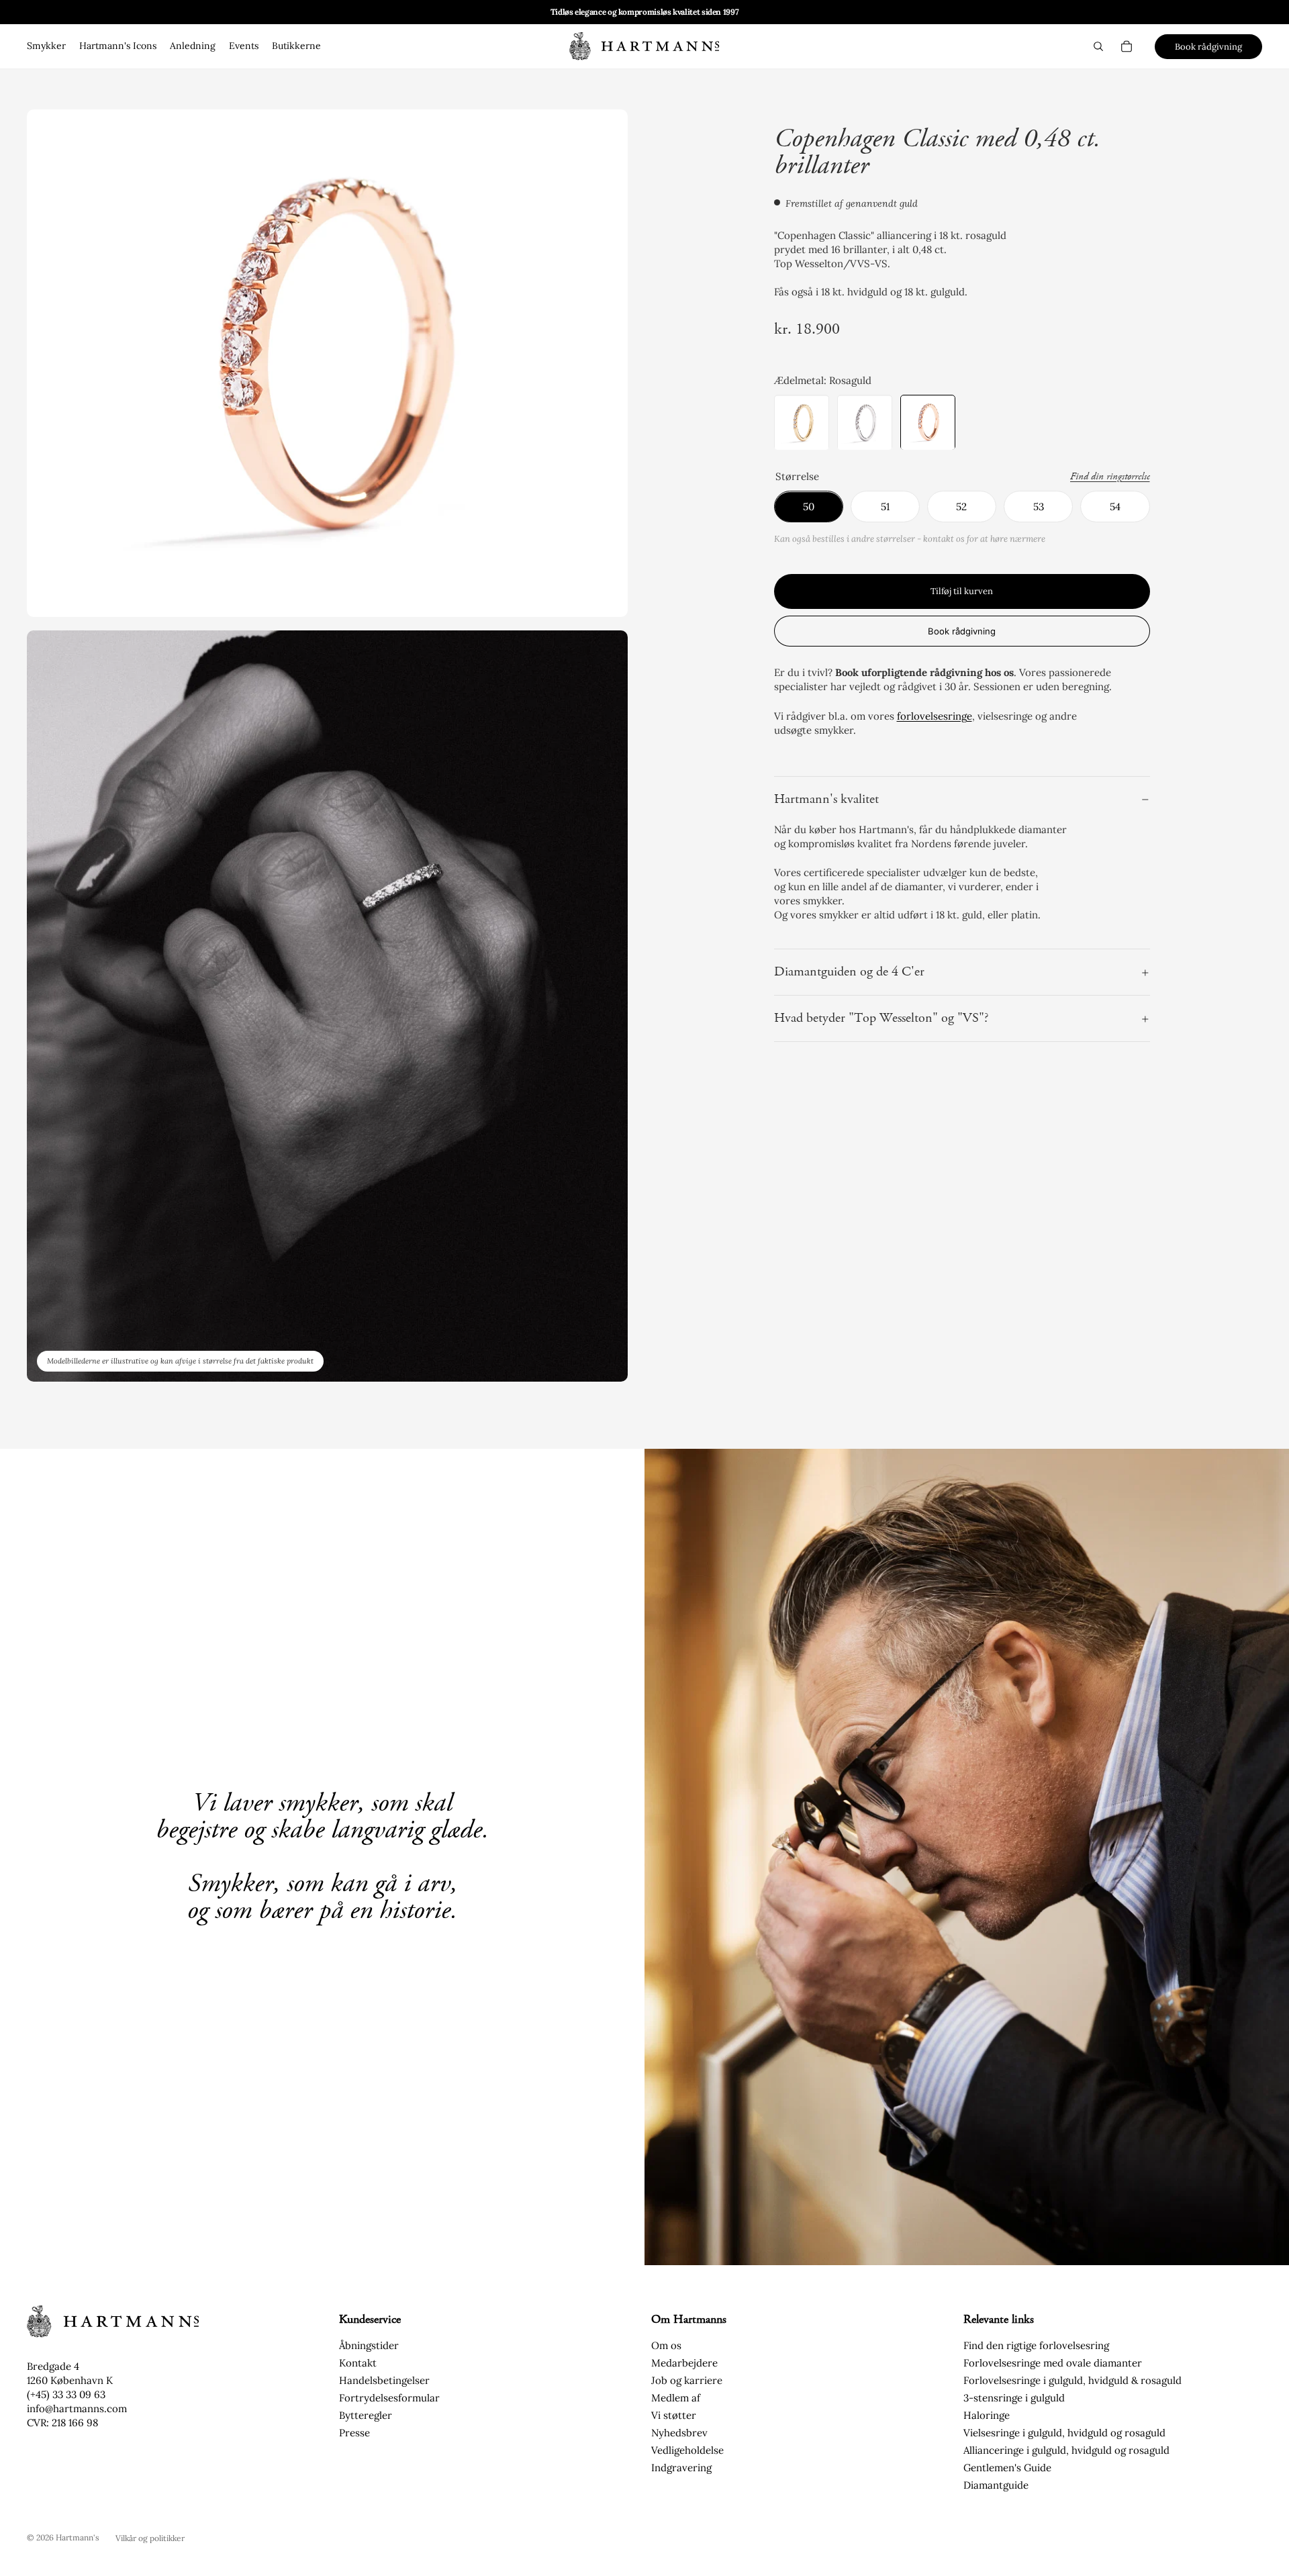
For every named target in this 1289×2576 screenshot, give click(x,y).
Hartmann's (78, 2537)
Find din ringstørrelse (1110, 477)
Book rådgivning (1208, 47)
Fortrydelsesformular (389, 2398)
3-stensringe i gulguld (1014, 2398)
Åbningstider (369, 2345)
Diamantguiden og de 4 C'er (849, 972)
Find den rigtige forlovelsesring (1036, 2345)
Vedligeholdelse (687, 2450)
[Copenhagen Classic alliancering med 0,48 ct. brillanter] (802, 423)
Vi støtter (674, 2415)
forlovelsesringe (935, 716)
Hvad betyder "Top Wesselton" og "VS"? (881, 1019)
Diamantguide (996, 2485)
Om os (666, 2345)
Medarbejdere (684, 2363)
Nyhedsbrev (679, 2433)
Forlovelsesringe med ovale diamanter (1053, 2363)
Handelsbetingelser (384, 2380)
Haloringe (987, 2415)
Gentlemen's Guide (1007, 2468)
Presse (354, 2433)
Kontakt (358, 2363)
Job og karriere (687, 2380)
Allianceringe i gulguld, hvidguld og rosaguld (1066, 2450)
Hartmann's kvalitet (826, 799)
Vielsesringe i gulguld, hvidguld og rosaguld (1064, 2433)
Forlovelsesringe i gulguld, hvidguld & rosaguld (1072, 2380)
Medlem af (676, 2398)
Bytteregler (366, 2415)
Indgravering (681, 2468)
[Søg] (1098, 46)
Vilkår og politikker (150, 2538)
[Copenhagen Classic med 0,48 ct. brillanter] (928, 423)
